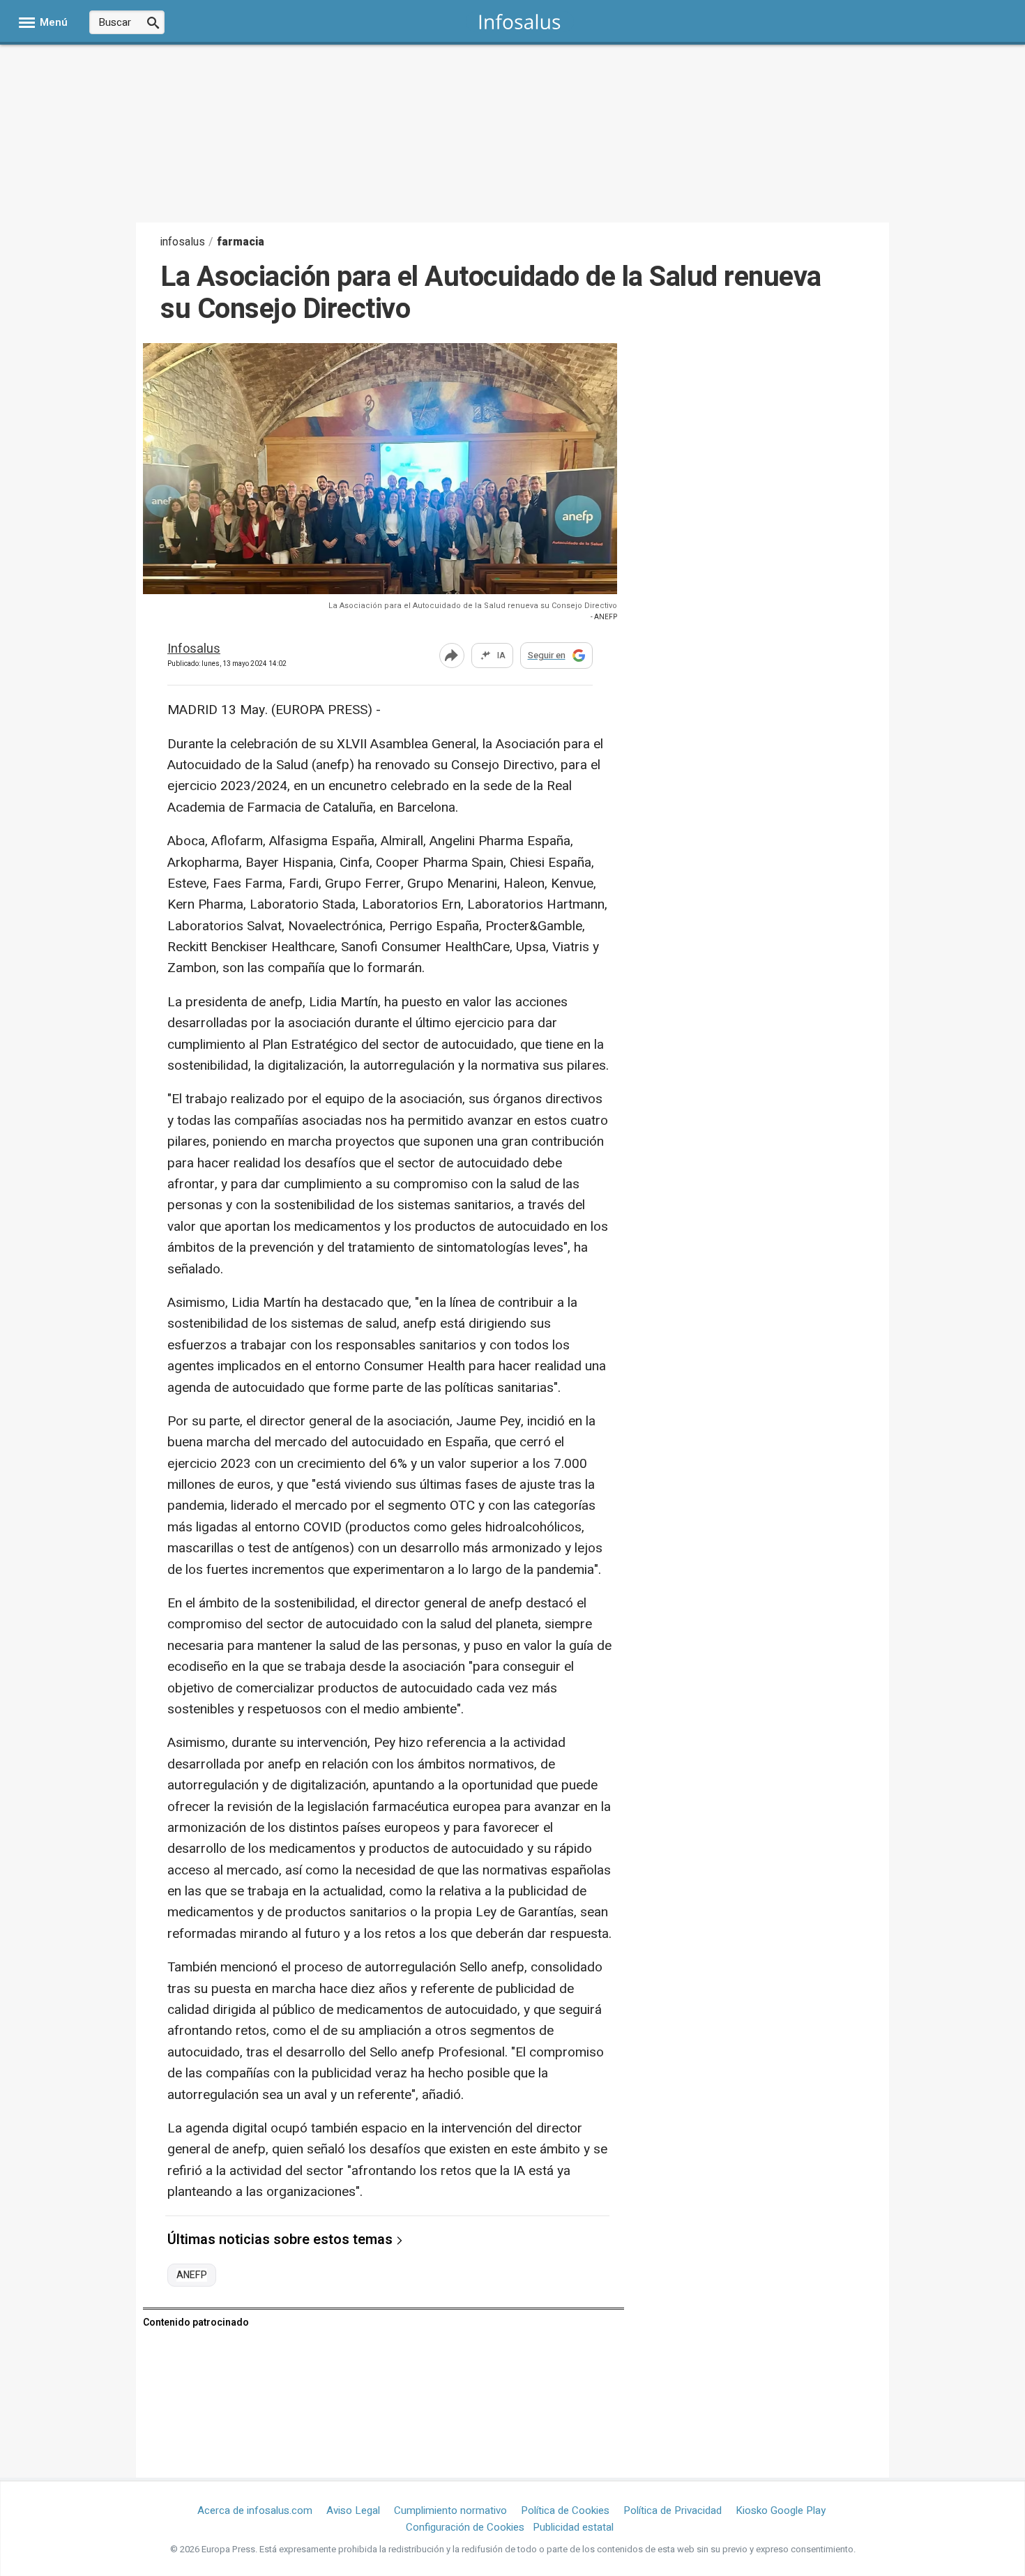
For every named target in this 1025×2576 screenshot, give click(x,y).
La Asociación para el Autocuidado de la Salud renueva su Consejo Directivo (473, 606)
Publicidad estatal (573, 2527)
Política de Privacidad (673, 2510)
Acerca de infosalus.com (255, 2510)
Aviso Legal (353, 2510)
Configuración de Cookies (465, 2527)
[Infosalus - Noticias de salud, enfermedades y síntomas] (520, 21)
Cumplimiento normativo (450, 2510)
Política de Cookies (565, 2510)
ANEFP (192, 2275)
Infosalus (194, 650)
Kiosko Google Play (781, 2510)
